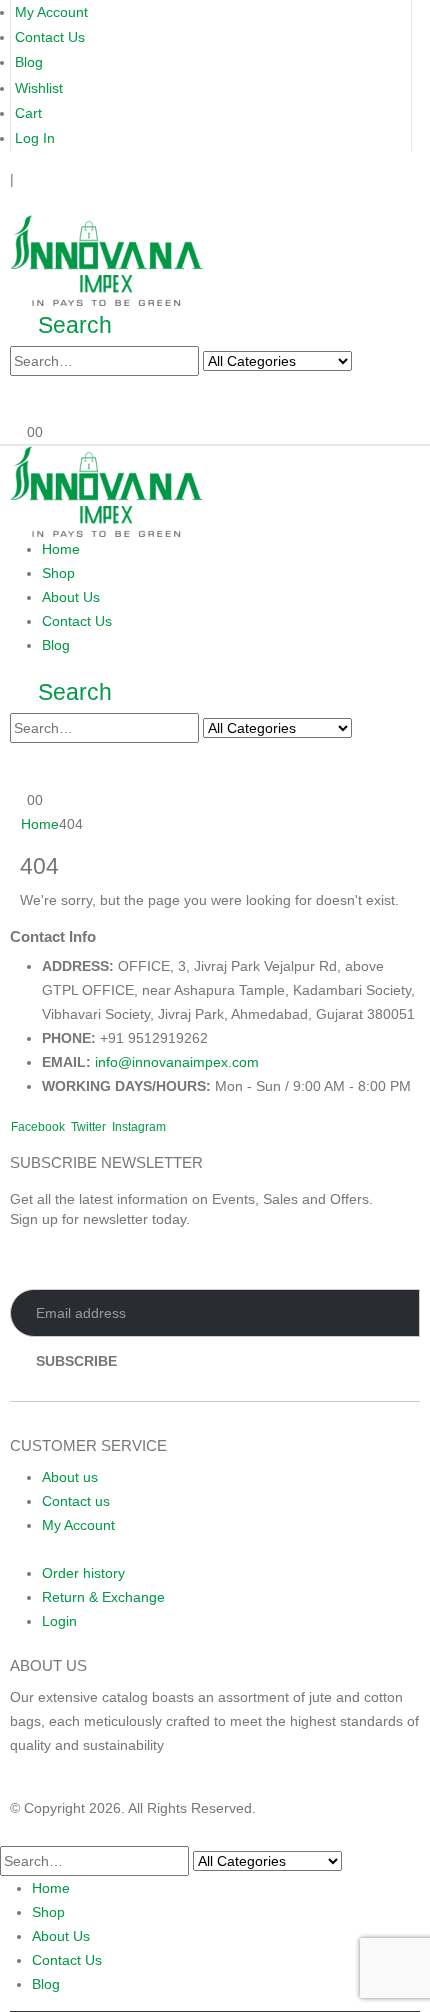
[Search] (371, 362)
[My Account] (25, 398)
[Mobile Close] (12, 1832)
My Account (51, 12)
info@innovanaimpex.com (177, 1062)
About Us (71, 597)
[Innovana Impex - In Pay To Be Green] (106, 259)
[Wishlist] (56, 398)
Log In (35, 138)
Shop (58, 573)
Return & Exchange (103, 1597)
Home (61, 549)
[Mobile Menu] (15, 203)
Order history (83, 1573)
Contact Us (50, 37)
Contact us (76, 1501)
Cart (28, 113)
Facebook (38, 1127)
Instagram (139, 1127)
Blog (29, 62)
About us (70, 1477)
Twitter (88, 1127)
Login (59, 1621)
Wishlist (39, 88)
